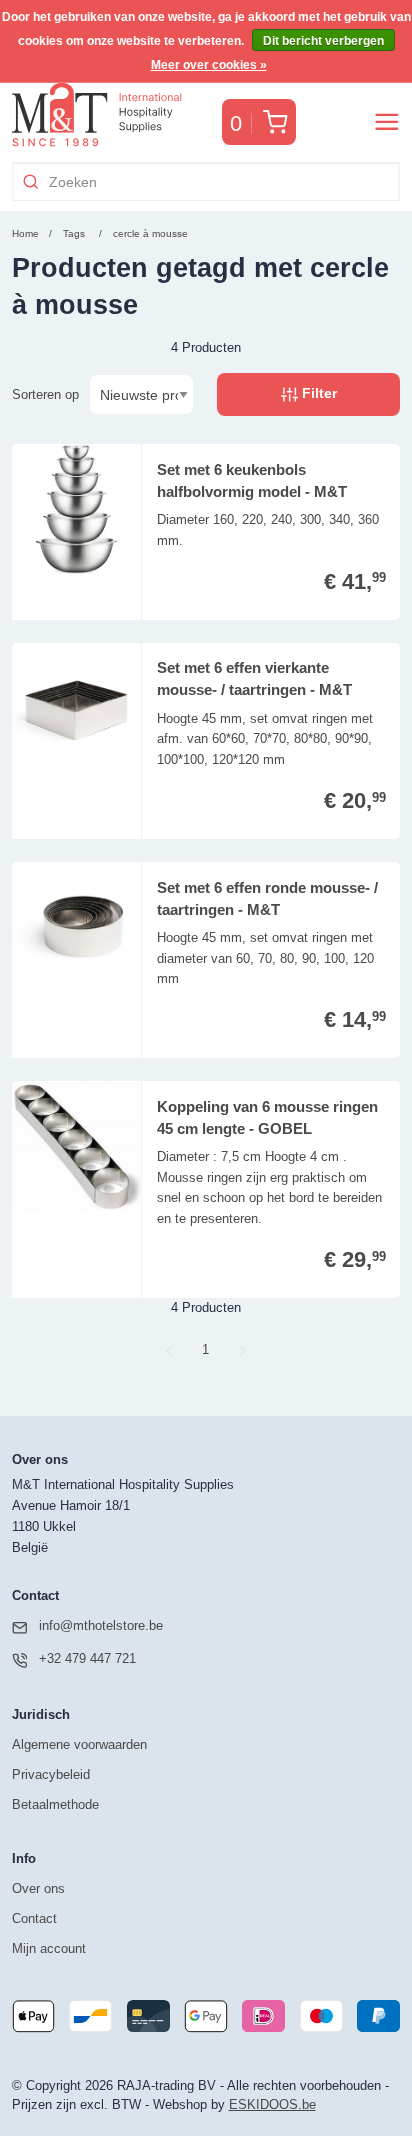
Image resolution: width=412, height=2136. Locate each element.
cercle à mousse (150, 233)
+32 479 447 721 (87, 1658)
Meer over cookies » (209, 65)
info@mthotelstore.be (101, 1625)
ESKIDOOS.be (272, 2104)
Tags (74, 233)
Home (25, 233)
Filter (317, 393)
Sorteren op (45, 394)
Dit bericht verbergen (323, 41)
